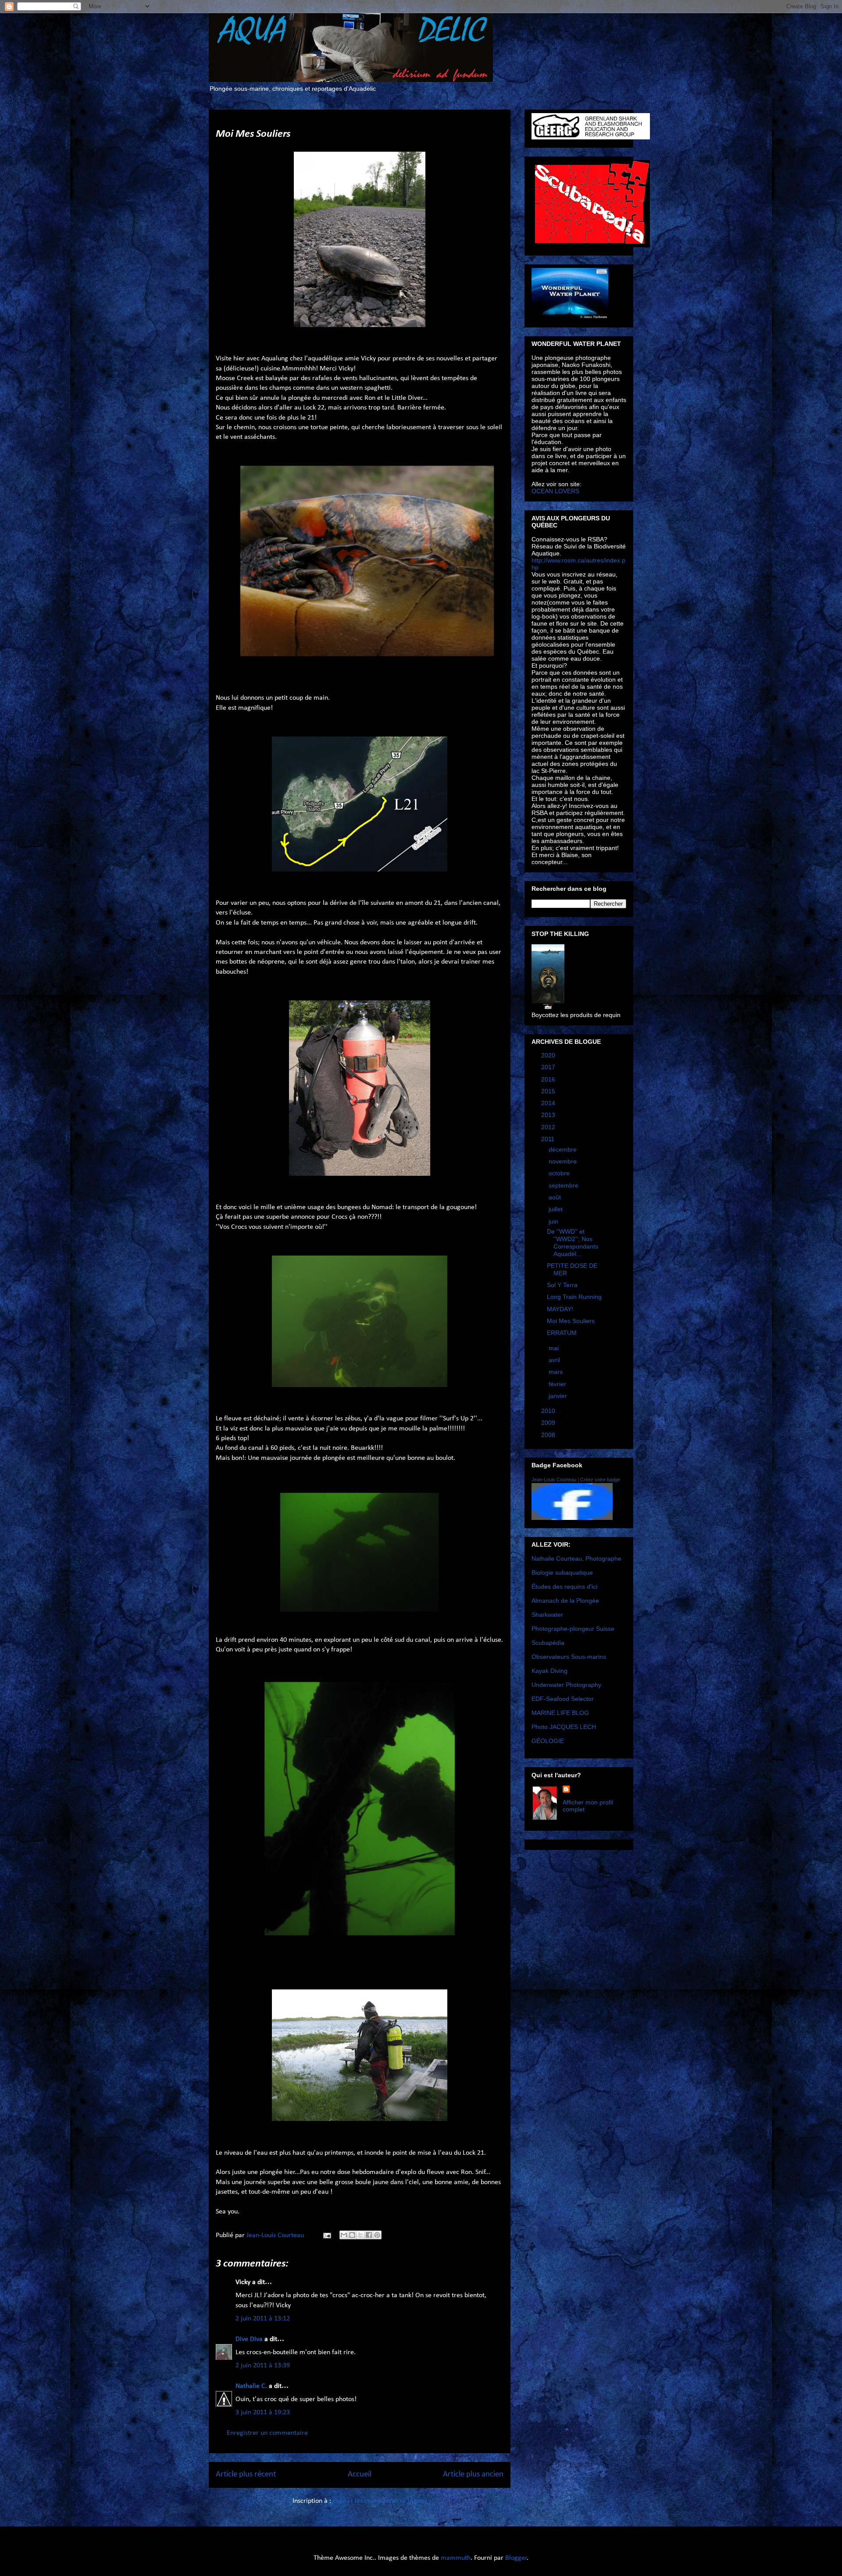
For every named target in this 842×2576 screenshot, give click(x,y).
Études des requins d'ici (564, 1587)
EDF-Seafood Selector (563, 1699)
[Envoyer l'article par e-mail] (326, 2235)
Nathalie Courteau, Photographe (576, 1558)
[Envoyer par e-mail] (344, 2235)
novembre (564, 1161)
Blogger (516, 2558)
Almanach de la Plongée (565, 1601)
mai (555, 1348)
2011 (549, 1139)
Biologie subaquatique (562, 1573)
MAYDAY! (560, 1309)
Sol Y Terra (562, 1285)
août (556, 1197)
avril (555, 1360)
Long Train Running (574, 1297)
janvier (559, 1396)
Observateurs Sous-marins (569, 1657)
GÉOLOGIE (548, 1741)
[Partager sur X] (360, 2235)
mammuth (456, 2558)
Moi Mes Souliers (571, 1321)
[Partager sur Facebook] (369, 2235)
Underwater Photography (566, 1685)
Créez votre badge (600, 1480)
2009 (549, 1423)
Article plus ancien (473, 2475)
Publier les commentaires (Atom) (380, 2501)
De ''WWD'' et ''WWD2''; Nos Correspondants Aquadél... (573, 1242)
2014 (549, 1103)
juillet (557, 1209)
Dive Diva (249, 2339)
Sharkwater (547, 1615)
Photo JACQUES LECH (564, 1727)
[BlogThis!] (352, 2235)
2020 (549, 1055)
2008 (549, 1435)
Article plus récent (246, 2475)
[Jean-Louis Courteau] (572, 1518)
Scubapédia (548, 1643)
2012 (549, 1127)
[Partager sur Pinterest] (377, 2235)
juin (554, 1221)
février (558, 1384)
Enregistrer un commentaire (267, 2433)
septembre (564, 1185)
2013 (549, 1115)
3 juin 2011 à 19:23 (263, 2412)
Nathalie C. (251, 2386)
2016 (549, 1079)
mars (557, 1372)
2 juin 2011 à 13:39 (263, 2366)
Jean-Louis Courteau (554, 1480)
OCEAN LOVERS (555, 491)
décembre (564, 1149)
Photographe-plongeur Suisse (573, 1629)
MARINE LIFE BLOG (560, 1713)
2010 (549, 1411)
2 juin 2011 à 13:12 (263, 2319)
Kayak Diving (549, 1671)
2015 (549, 1091)
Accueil (360, 2475)
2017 (549, 1067)
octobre (560, 1173)
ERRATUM (562, 1333)
